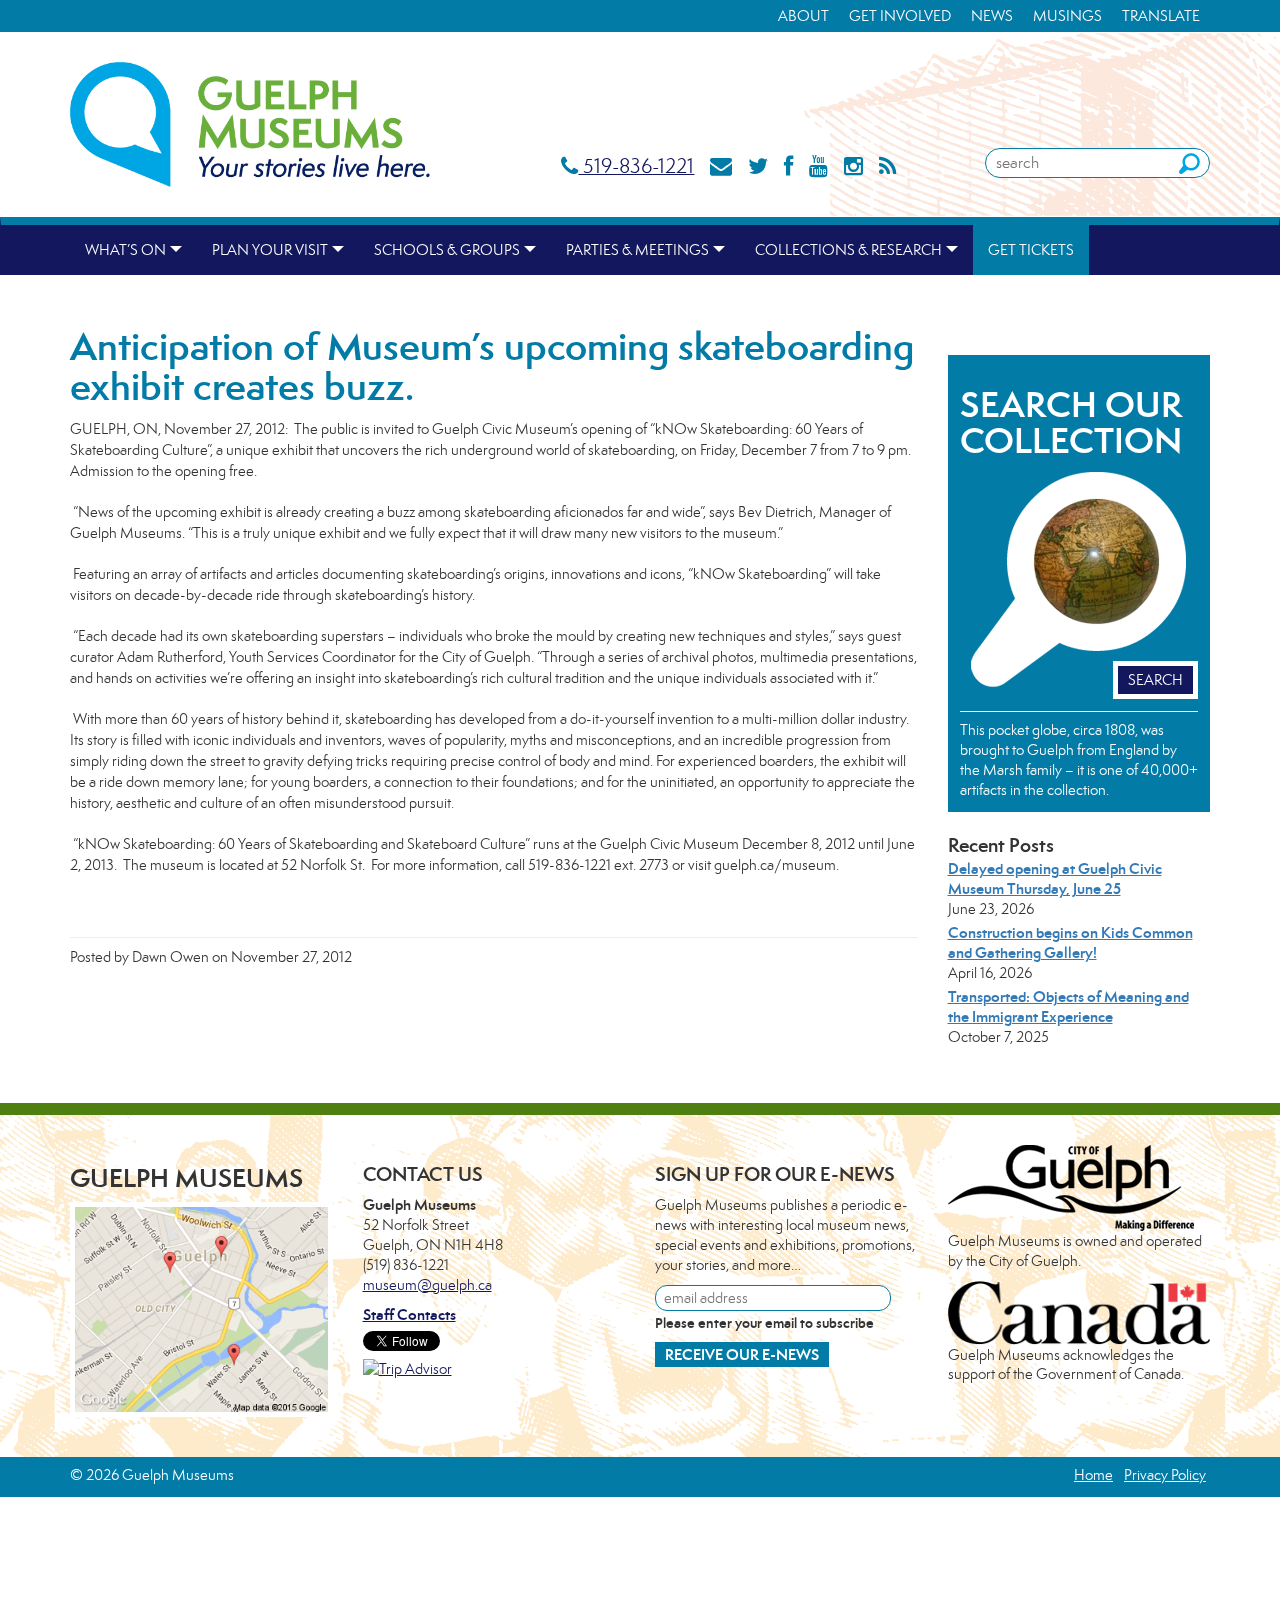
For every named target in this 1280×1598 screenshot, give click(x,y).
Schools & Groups (447, 249)
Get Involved (900, 15)
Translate (1161, 15)
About (803, 15)
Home (1093, 1474)
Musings (1067, 15)
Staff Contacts (409, 1314)
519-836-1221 (636, 165)
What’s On (125, 249)
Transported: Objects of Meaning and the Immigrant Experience (1068, 1006)
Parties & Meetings (637, 249)
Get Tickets (1031, 249)
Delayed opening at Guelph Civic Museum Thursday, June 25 (1055, 878)
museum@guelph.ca (427, 1284)
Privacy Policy (1165, 1474)
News (992, 15)
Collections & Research (848, 249)
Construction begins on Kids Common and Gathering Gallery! (1070, 942)
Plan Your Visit (270, 249)
